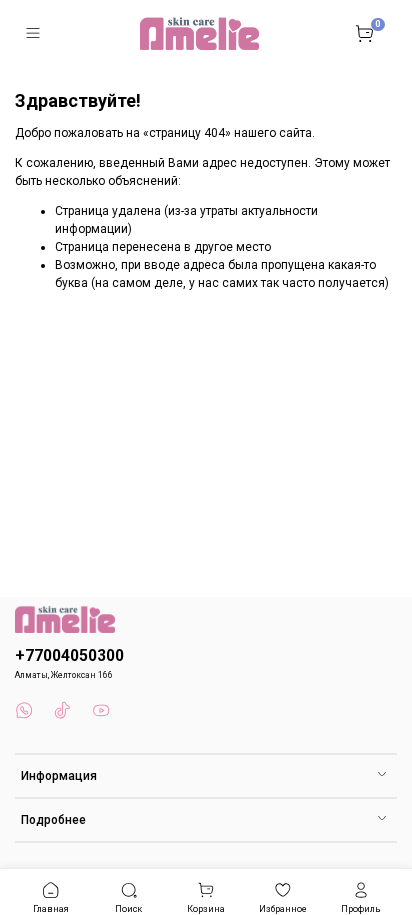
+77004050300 (69, 656)
